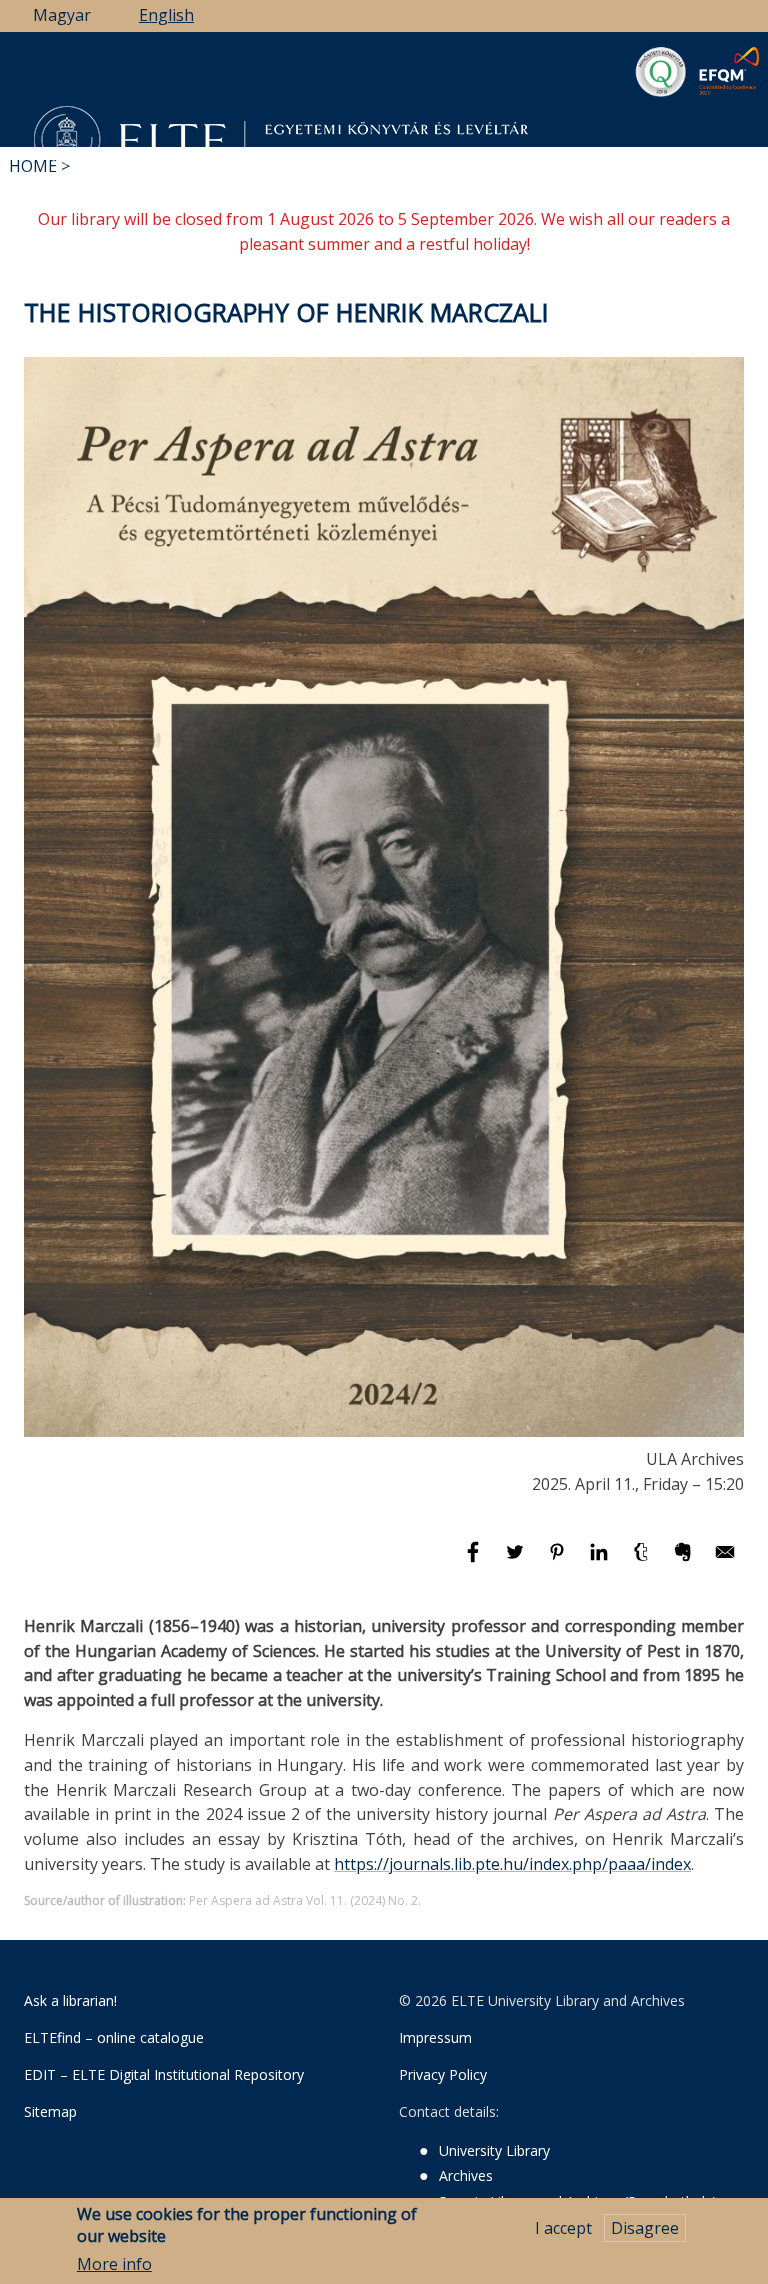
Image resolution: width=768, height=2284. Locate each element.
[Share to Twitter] (517, 1561)
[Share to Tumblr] (643, 1561)
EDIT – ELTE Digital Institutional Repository (164, 2074)
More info (114, 2264)
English (166, 15)
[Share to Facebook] (475, 1561)
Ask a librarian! (70, 2000)
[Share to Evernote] (685, 1561)
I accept (563, 2228)
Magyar (62, 15)
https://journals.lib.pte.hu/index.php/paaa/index (512, 1864)
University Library (494, 2150)
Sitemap (50, 2111)
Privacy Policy (443, 2074)
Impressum (435, 2037)
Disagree (645, 2228)
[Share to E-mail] (725, 1561)
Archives (466, 2175)
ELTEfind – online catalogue (114, 2037)
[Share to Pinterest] (559, 1561)
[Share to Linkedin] (601, 1561)
